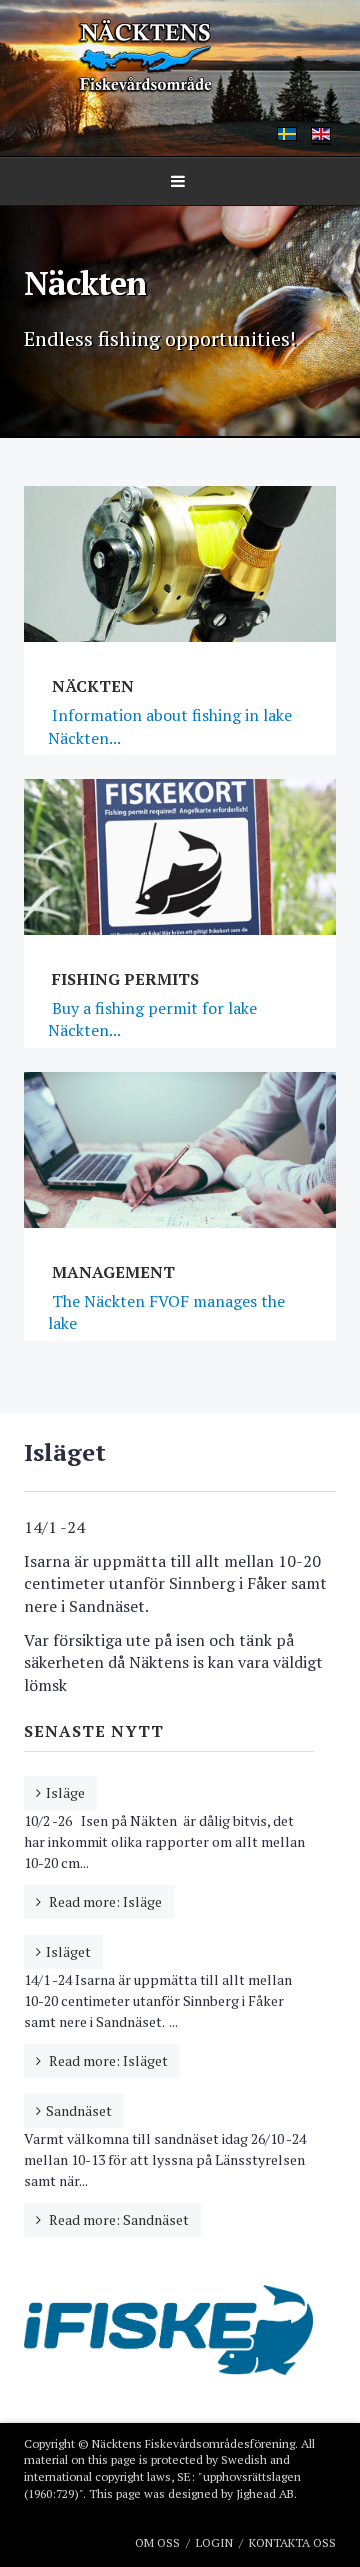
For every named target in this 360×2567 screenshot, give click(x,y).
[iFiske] (168, 2327)
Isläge (65, 1792)
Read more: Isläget (107, 2060)
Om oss (157, 2542)
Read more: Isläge (104, 1901)
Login (214, 2542)
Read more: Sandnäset (117, 2219)
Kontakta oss (292, 2542)
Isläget (68, 1951)
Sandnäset (79, 2110)
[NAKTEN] (180, 57)
